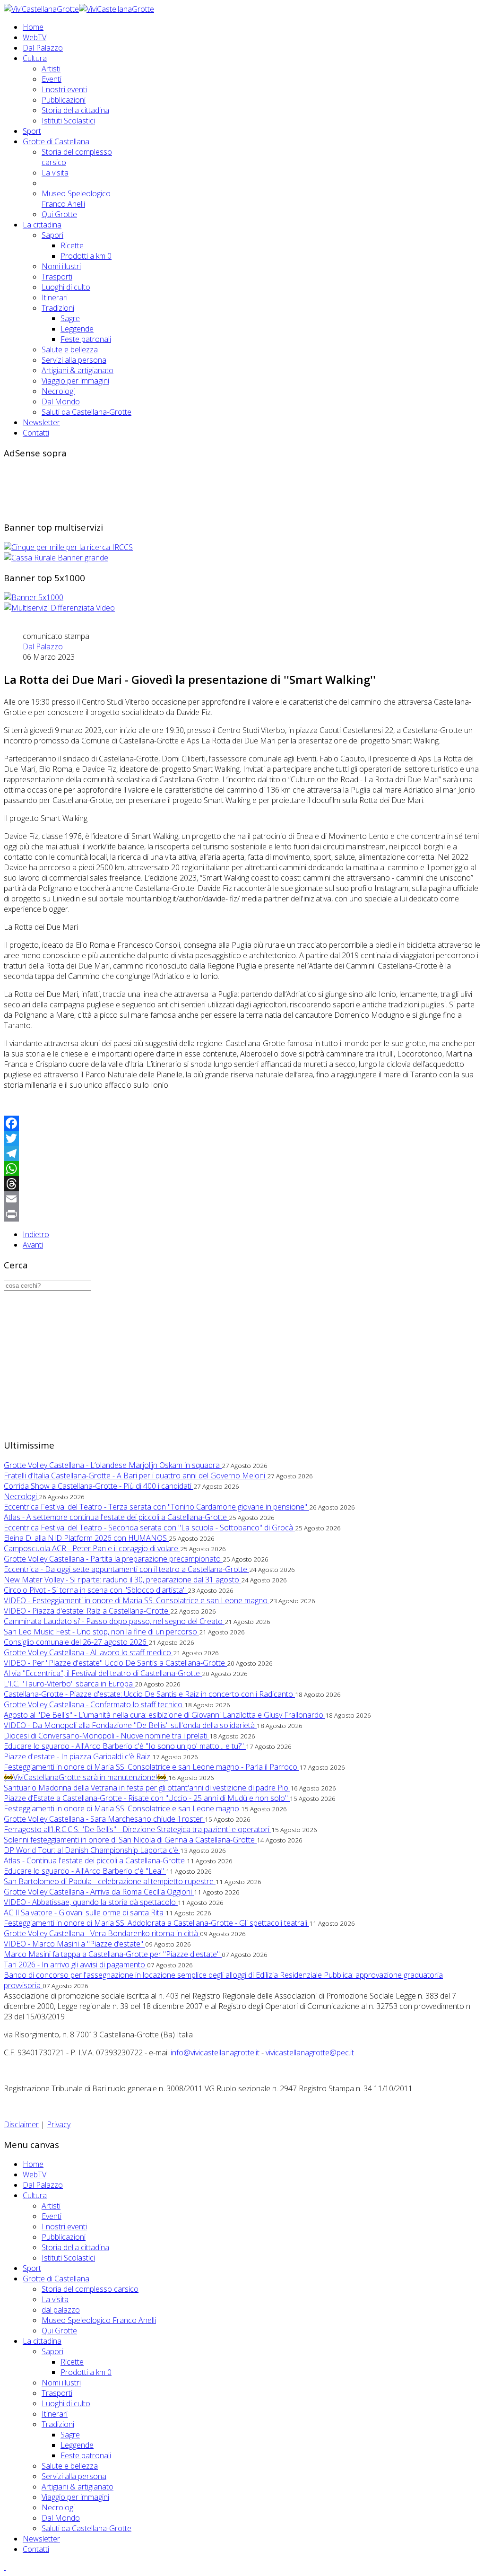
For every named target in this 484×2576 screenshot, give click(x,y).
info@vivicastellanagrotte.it (215, 2052)
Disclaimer (21, 2124)
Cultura (35, 58)
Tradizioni (58, 308)
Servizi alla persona (74, 360)
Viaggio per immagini (75, 381)
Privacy (59, 2124)
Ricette (72, 245)
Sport (32, 131)
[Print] (242, 1214)
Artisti (51, 69)
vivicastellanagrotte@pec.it (310, 2052)
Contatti (36, 433)
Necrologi (58, 391)
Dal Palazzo (43, 48)
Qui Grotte (59, 214)
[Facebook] (242, 1123)
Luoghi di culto (66, 287)
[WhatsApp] (242, 1169)
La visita (55, 173)
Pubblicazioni (64, 100)
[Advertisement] (176, 489)
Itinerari (55, 297)
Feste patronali (86, 339)
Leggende (77, 329)
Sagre (70, 318)
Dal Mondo (61, 402)
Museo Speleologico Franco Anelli (76, 199)
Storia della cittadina (75, 110)
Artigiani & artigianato (78, 370)
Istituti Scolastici (68, 121)
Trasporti (57, 277)
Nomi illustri (61, 266)
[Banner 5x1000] (34, 597)
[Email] (242, 1199)
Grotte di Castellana (56, 141)
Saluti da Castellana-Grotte (86, 412)
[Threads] (242, 1184)
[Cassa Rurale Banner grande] (56, 558)
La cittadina (42, 225)
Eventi (52, 79)
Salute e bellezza (70, 349)
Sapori (52, 235)
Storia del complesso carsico (90, 2289)
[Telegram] (242, 1153)
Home (33, 27)
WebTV (35, 37)
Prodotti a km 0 (86, 256)
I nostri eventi (64, 89)
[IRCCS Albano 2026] (68, 547)
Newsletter (41, 422)
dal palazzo (61, 2310)
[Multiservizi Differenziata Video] (59, 608)
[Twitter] (242, 1138)
